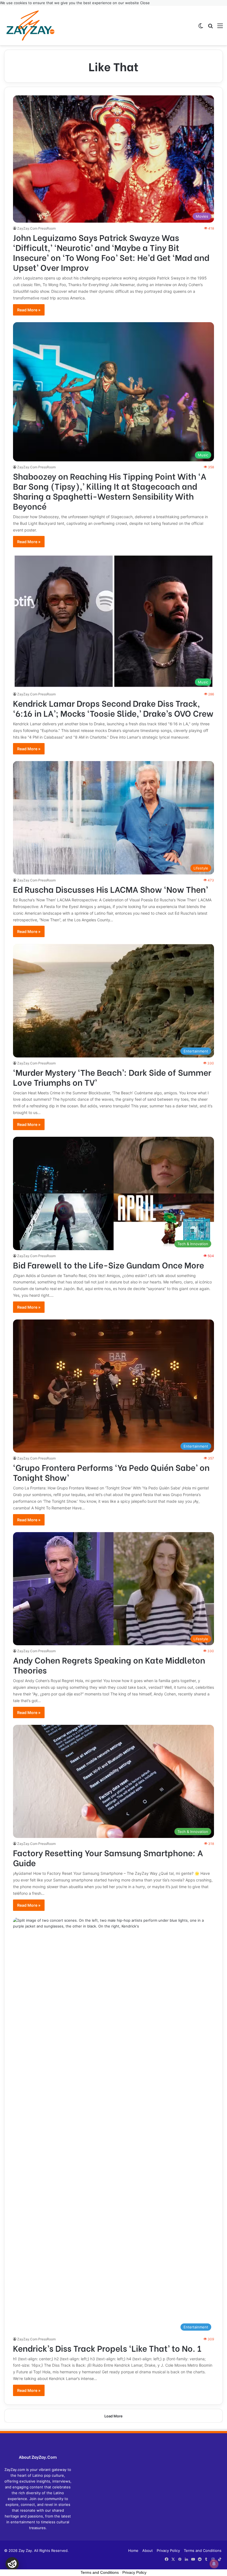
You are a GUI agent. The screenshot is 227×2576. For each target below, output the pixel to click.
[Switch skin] (201, 28)
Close (145, 3)
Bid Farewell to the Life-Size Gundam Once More (109, 1265)
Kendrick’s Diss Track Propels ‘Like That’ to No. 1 (107, 2348)
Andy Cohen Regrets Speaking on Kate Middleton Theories (109, 1665)
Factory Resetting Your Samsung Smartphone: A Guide (108, 1857)
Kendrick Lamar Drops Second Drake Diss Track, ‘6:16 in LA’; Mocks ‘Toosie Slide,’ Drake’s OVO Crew (113, 708)
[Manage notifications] (214, 2564)
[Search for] (210, 28)
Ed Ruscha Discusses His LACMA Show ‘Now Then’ (110, 889)
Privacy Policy (168, 2550)
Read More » (29, 310)
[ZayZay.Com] (30, 26)
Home (133, 2550)
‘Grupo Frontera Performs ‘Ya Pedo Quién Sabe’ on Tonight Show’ (111, 1472)
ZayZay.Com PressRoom (36, 228)
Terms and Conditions (203, 2550)
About (148, 2550)
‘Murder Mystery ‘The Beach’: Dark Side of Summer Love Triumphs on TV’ (112, 1077)
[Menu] (220, 28)
